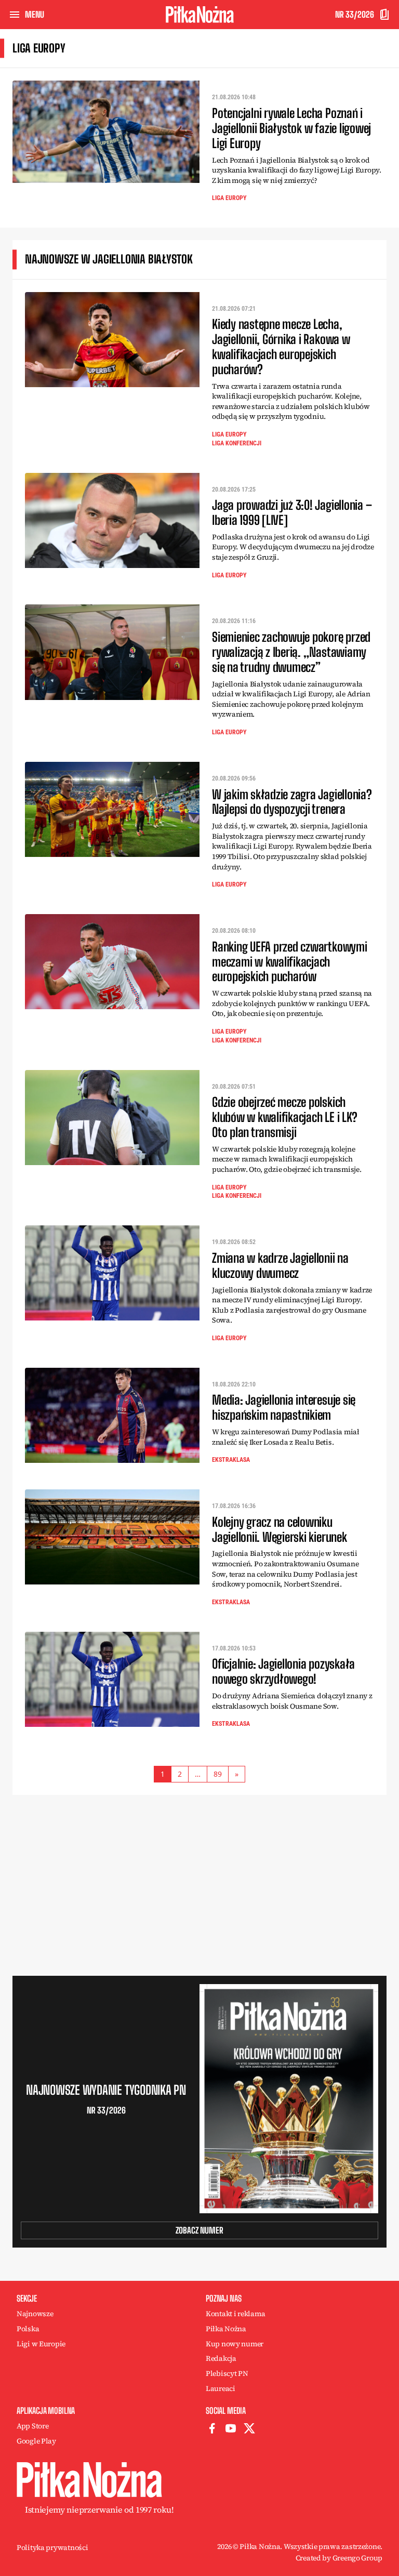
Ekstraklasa (231, 1460)
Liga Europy (229, 198)
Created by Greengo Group (339, 2558)
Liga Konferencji (237, 443)
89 (218, 1774)
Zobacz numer (199, 2230)
